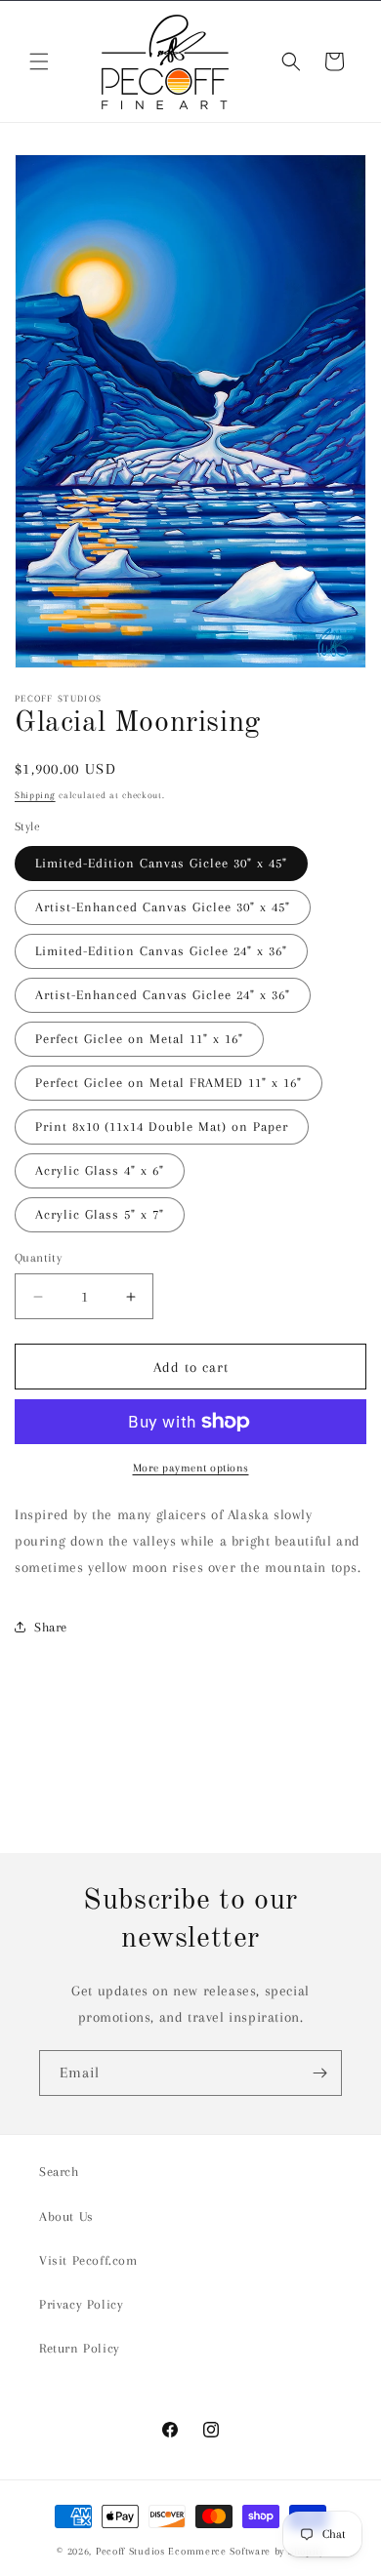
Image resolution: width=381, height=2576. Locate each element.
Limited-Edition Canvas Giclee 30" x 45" (161, 863)
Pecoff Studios (130, 2551)
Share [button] (51, 1627)
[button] (39, 61)
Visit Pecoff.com (88, 2260)
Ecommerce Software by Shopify (246, 2551)
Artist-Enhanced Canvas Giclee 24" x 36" (163, 995)
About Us (66, 2216)
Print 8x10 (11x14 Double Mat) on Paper (162, 1127)
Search (59, 2172)
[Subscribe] (319, 2073)
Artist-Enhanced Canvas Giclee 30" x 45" (163, 907)
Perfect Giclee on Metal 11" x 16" (139, 1039)
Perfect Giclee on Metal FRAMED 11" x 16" (169, 1083)
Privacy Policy (81, 2304)
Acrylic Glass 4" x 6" (100, 1170)
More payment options (191, 1468)
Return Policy (80, 2348)
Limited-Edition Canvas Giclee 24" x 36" (161, 951)
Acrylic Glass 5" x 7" (100, 1214)
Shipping (35, 795)
